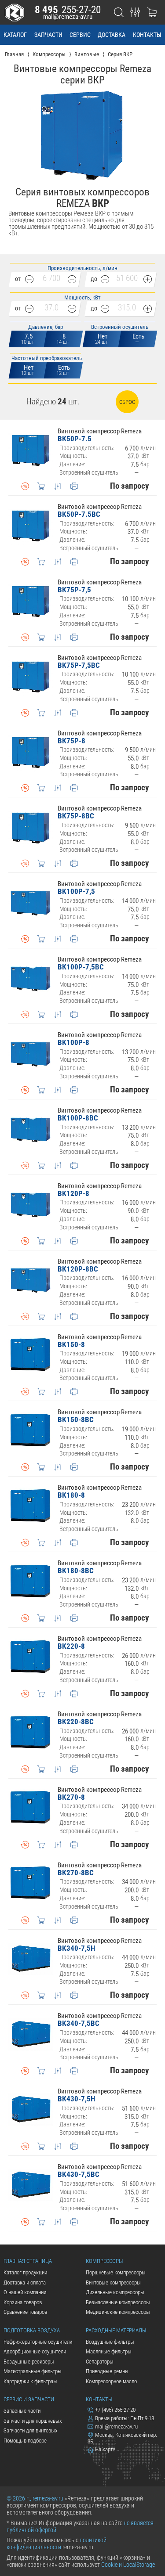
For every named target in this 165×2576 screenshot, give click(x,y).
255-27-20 (68, 10)
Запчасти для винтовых (31, 2430)
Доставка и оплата (25, 2282)
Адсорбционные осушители (35, 2351)
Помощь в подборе (25, 2441)
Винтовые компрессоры (113, 2282)
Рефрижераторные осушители (38, 2342)
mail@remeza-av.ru (68, 17)
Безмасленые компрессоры (118, 2302)
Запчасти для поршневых (33, 2421)
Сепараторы (100, 2362)
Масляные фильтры (109, 2351)
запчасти (48, 35)
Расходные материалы (116, 2330)
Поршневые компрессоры (116, 2272)
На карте (105, 2449)
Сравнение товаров (25, 2312)
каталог (15, 35)
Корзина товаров (23, 2302)
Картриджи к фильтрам (30, 2381)
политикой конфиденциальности (57, 2544)
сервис (80, 35)
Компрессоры (104, 2261)
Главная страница (28, 2261)
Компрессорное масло (111, 2381)
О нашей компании (25, 2292)
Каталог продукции (25, 2272)
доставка (112, 35)
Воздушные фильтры (110, 2342)
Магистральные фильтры (33, 2371)
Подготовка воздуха (32, 2330)
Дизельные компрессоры (115, 2292)
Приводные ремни (107, 2371)
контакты (147, 35)
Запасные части (22, 2411)
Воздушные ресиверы (29, 2362)
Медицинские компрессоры (118, 2312)
